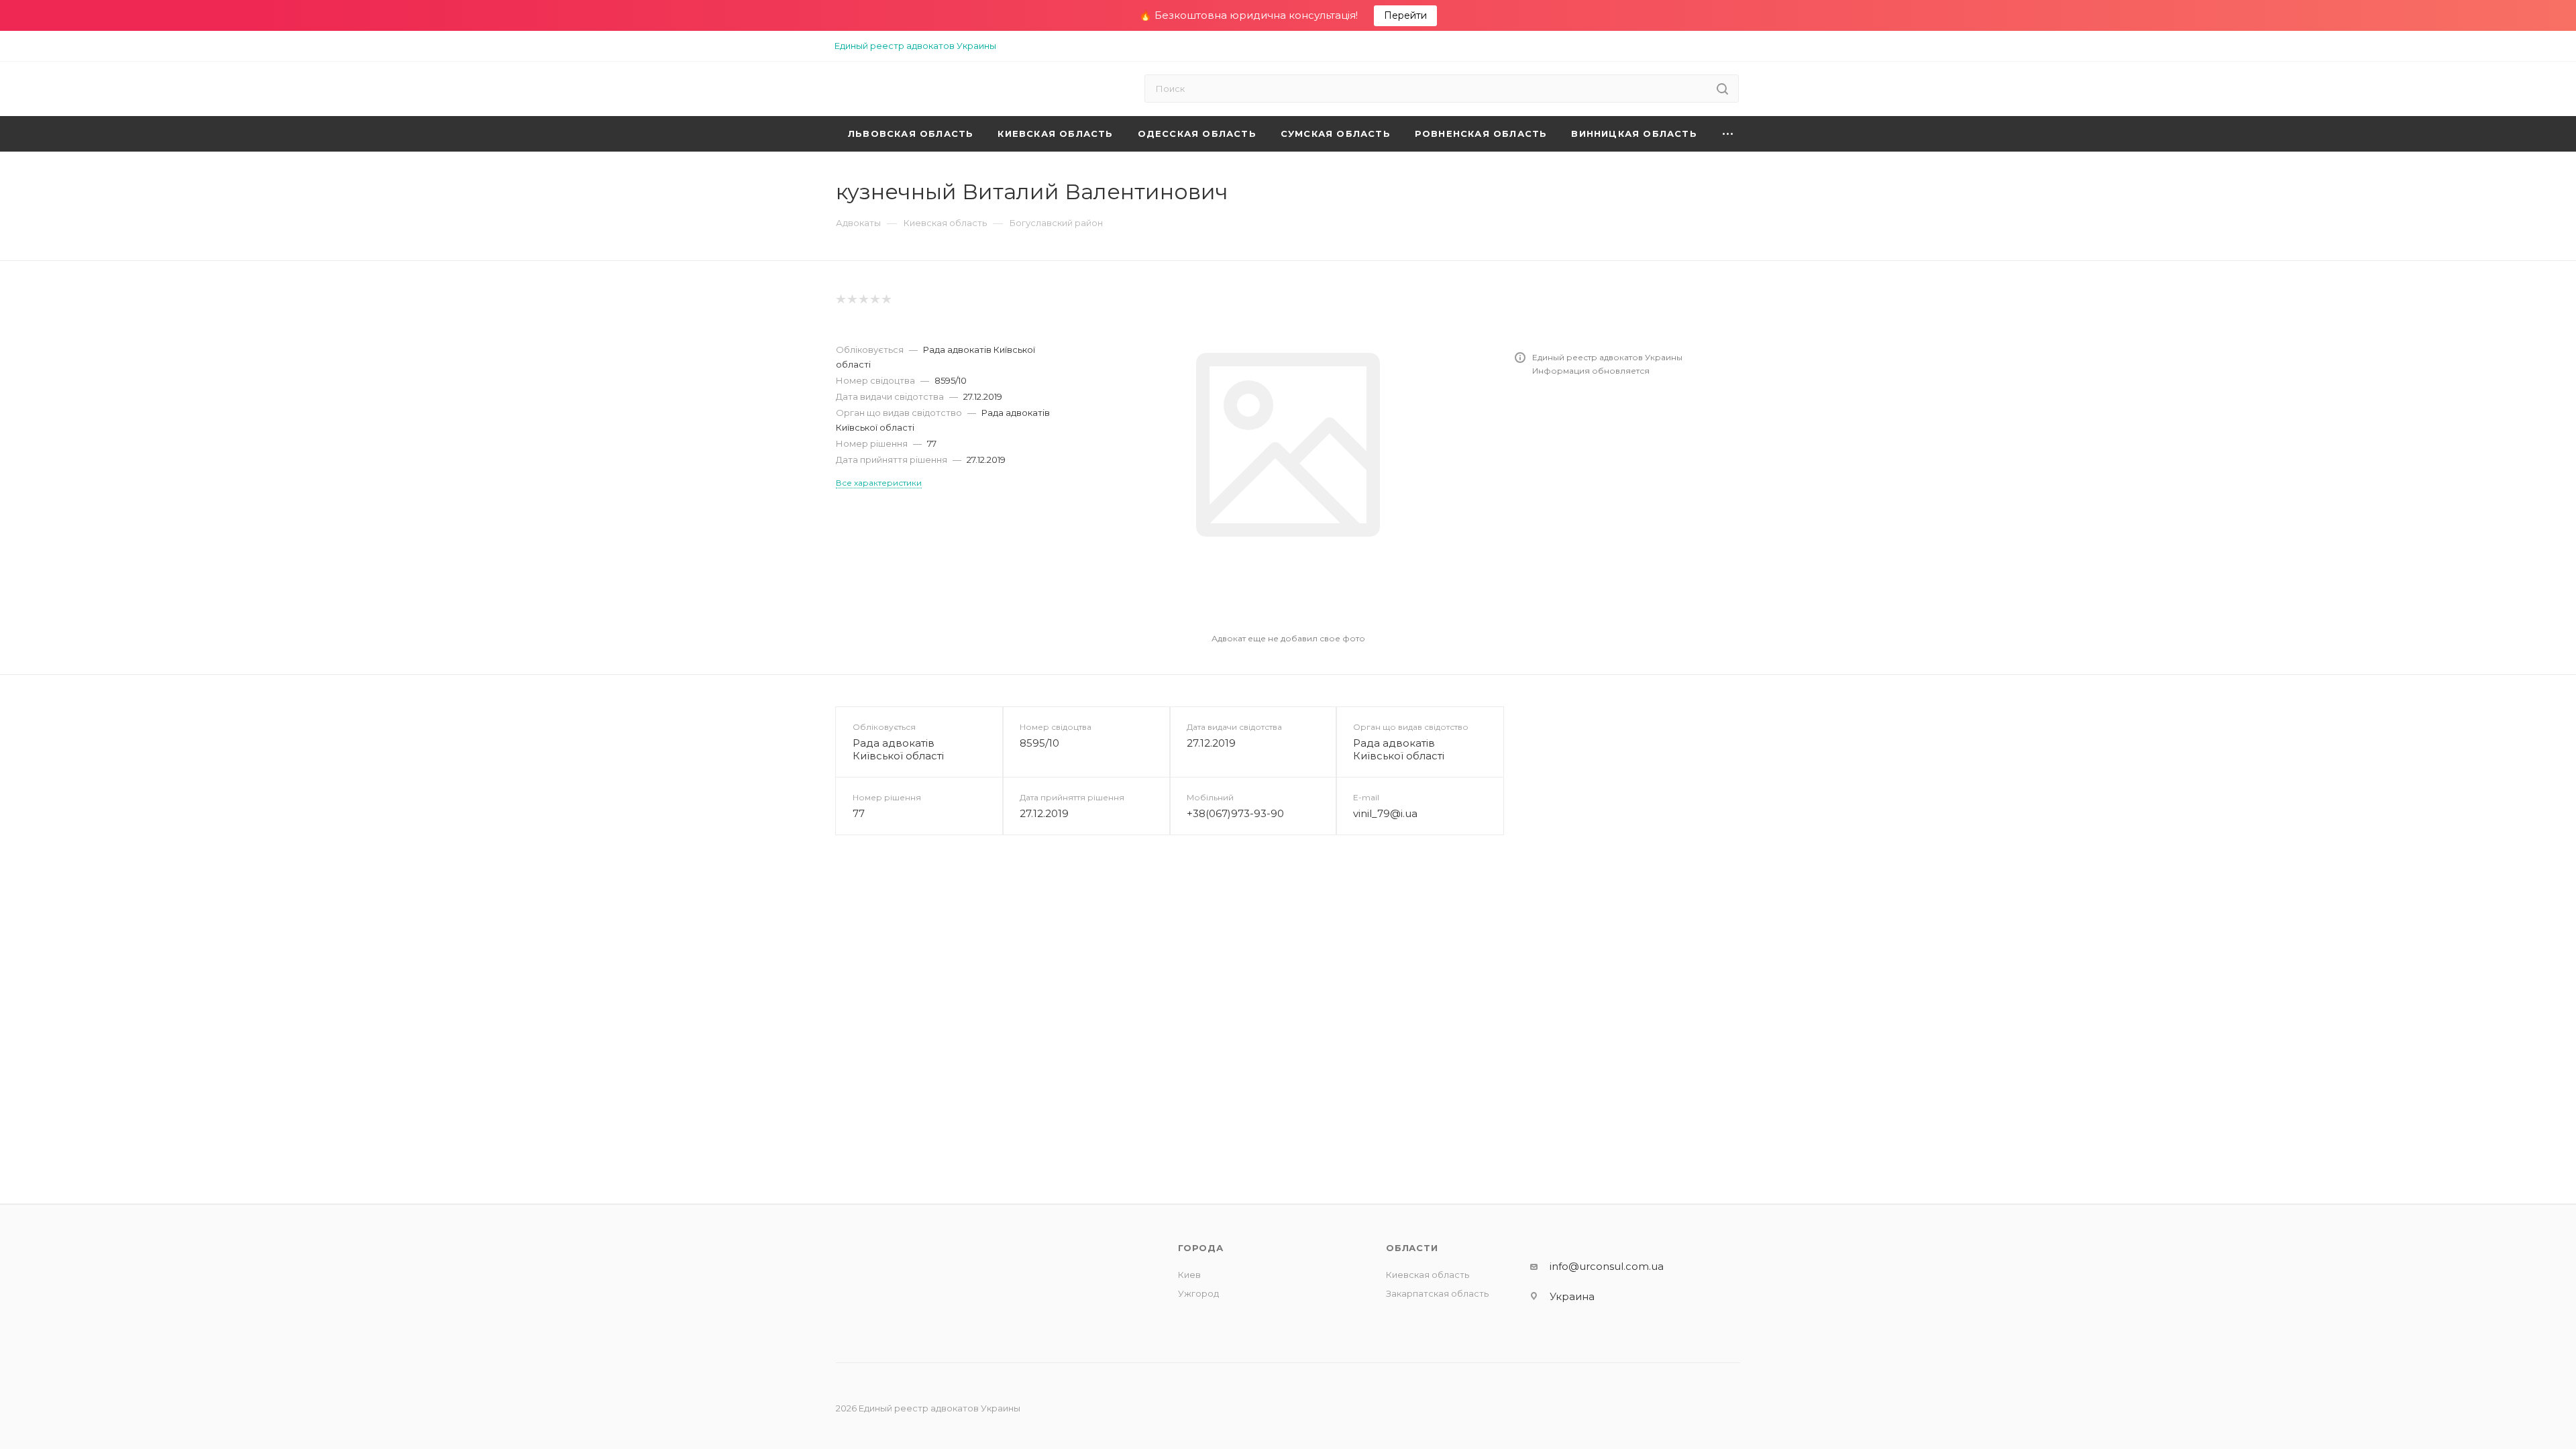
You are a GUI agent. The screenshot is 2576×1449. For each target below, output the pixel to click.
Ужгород (1198, 1293)
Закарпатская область (1437, 1293)
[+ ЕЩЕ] (1728, 134)
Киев (1189, 1275)
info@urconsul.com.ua (1607, 1266)
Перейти (1405, 15)
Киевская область (1428, 1275)
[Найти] (1722, 89)
